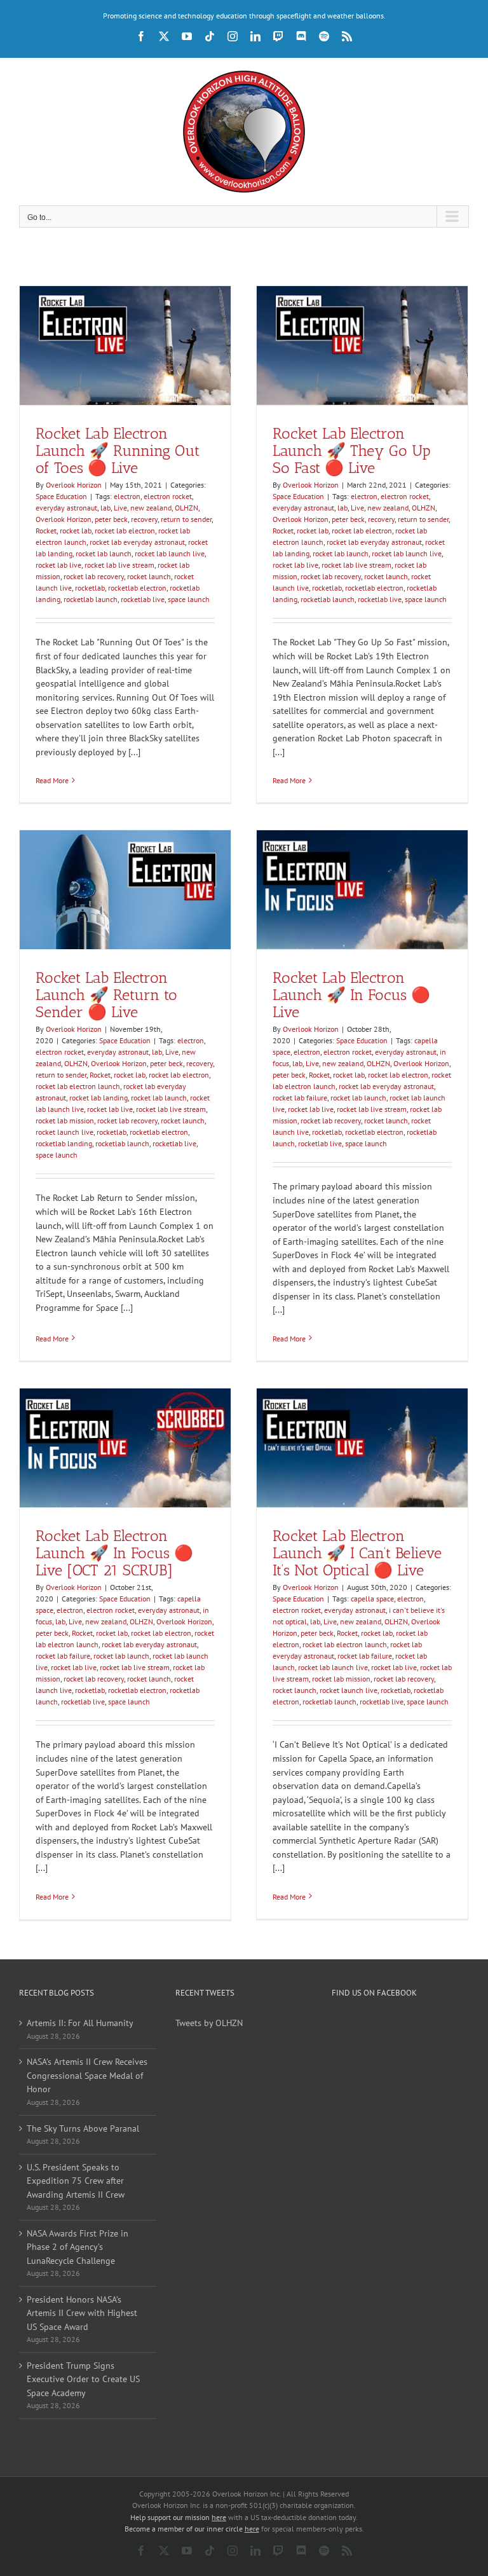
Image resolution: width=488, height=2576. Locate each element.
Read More (52, 780)
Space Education (61, 496)
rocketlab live (143, 599)
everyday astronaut (66, 508)
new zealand (151, 508)
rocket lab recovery (94, 576)
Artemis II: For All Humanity (80, 2023)
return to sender (186, 519)
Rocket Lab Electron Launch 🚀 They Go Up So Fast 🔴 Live (352, 450)
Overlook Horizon (74, 485)
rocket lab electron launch (78, 1086)
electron (127, 496)
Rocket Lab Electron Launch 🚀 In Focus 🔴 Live (351, 995)
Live (120, 508)
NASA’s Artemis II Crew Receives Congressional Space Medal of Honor (87, 2075)
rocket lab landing (98, 1098)
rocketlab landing (64, 1143)
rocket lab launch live (170, 553)
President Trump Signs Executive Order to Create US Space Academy (83, 2379)
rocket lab (76, 531)
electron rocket (168, 496)
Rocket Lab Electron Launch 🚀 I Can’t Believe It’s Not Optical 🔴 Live (357, 1553)
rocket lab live (58, 565)
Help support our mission (178, 2517)
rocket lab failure (300, 1098)
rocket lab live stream (119, 565)
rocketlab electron (137, 588)
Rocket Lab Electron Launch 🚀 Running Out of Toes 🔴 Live (118, 450)
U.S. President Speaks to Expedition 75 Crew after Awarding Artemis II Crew (76, 2181)
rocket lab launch (104, 553)
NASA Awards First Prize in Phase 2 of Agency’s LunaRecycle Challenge (78, 2247)
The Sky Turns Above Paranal (83, 2128)
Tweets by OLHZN (209, 2023)
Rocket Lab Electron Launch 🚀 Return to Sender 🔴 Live (106, 995)
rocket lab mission (65, 1120)
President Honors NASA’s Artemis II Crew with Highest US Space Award (82, 2313)
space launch (189, 599)
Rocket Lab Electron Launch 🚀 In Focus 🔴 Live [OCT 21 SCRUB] (114, 1553)
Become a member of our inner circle (192, 2529)
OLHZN (186, 508)
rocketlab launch (91, 599)
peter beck (111, 519)
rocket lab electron (125, 531)
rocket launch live (64, 1132)
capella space (372, 1599)
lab (105, 508)
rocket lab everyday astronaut (137, 542)
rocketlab (90, 588)
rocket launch (149, 576)
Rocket (46, 531)
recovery (144, 519)
